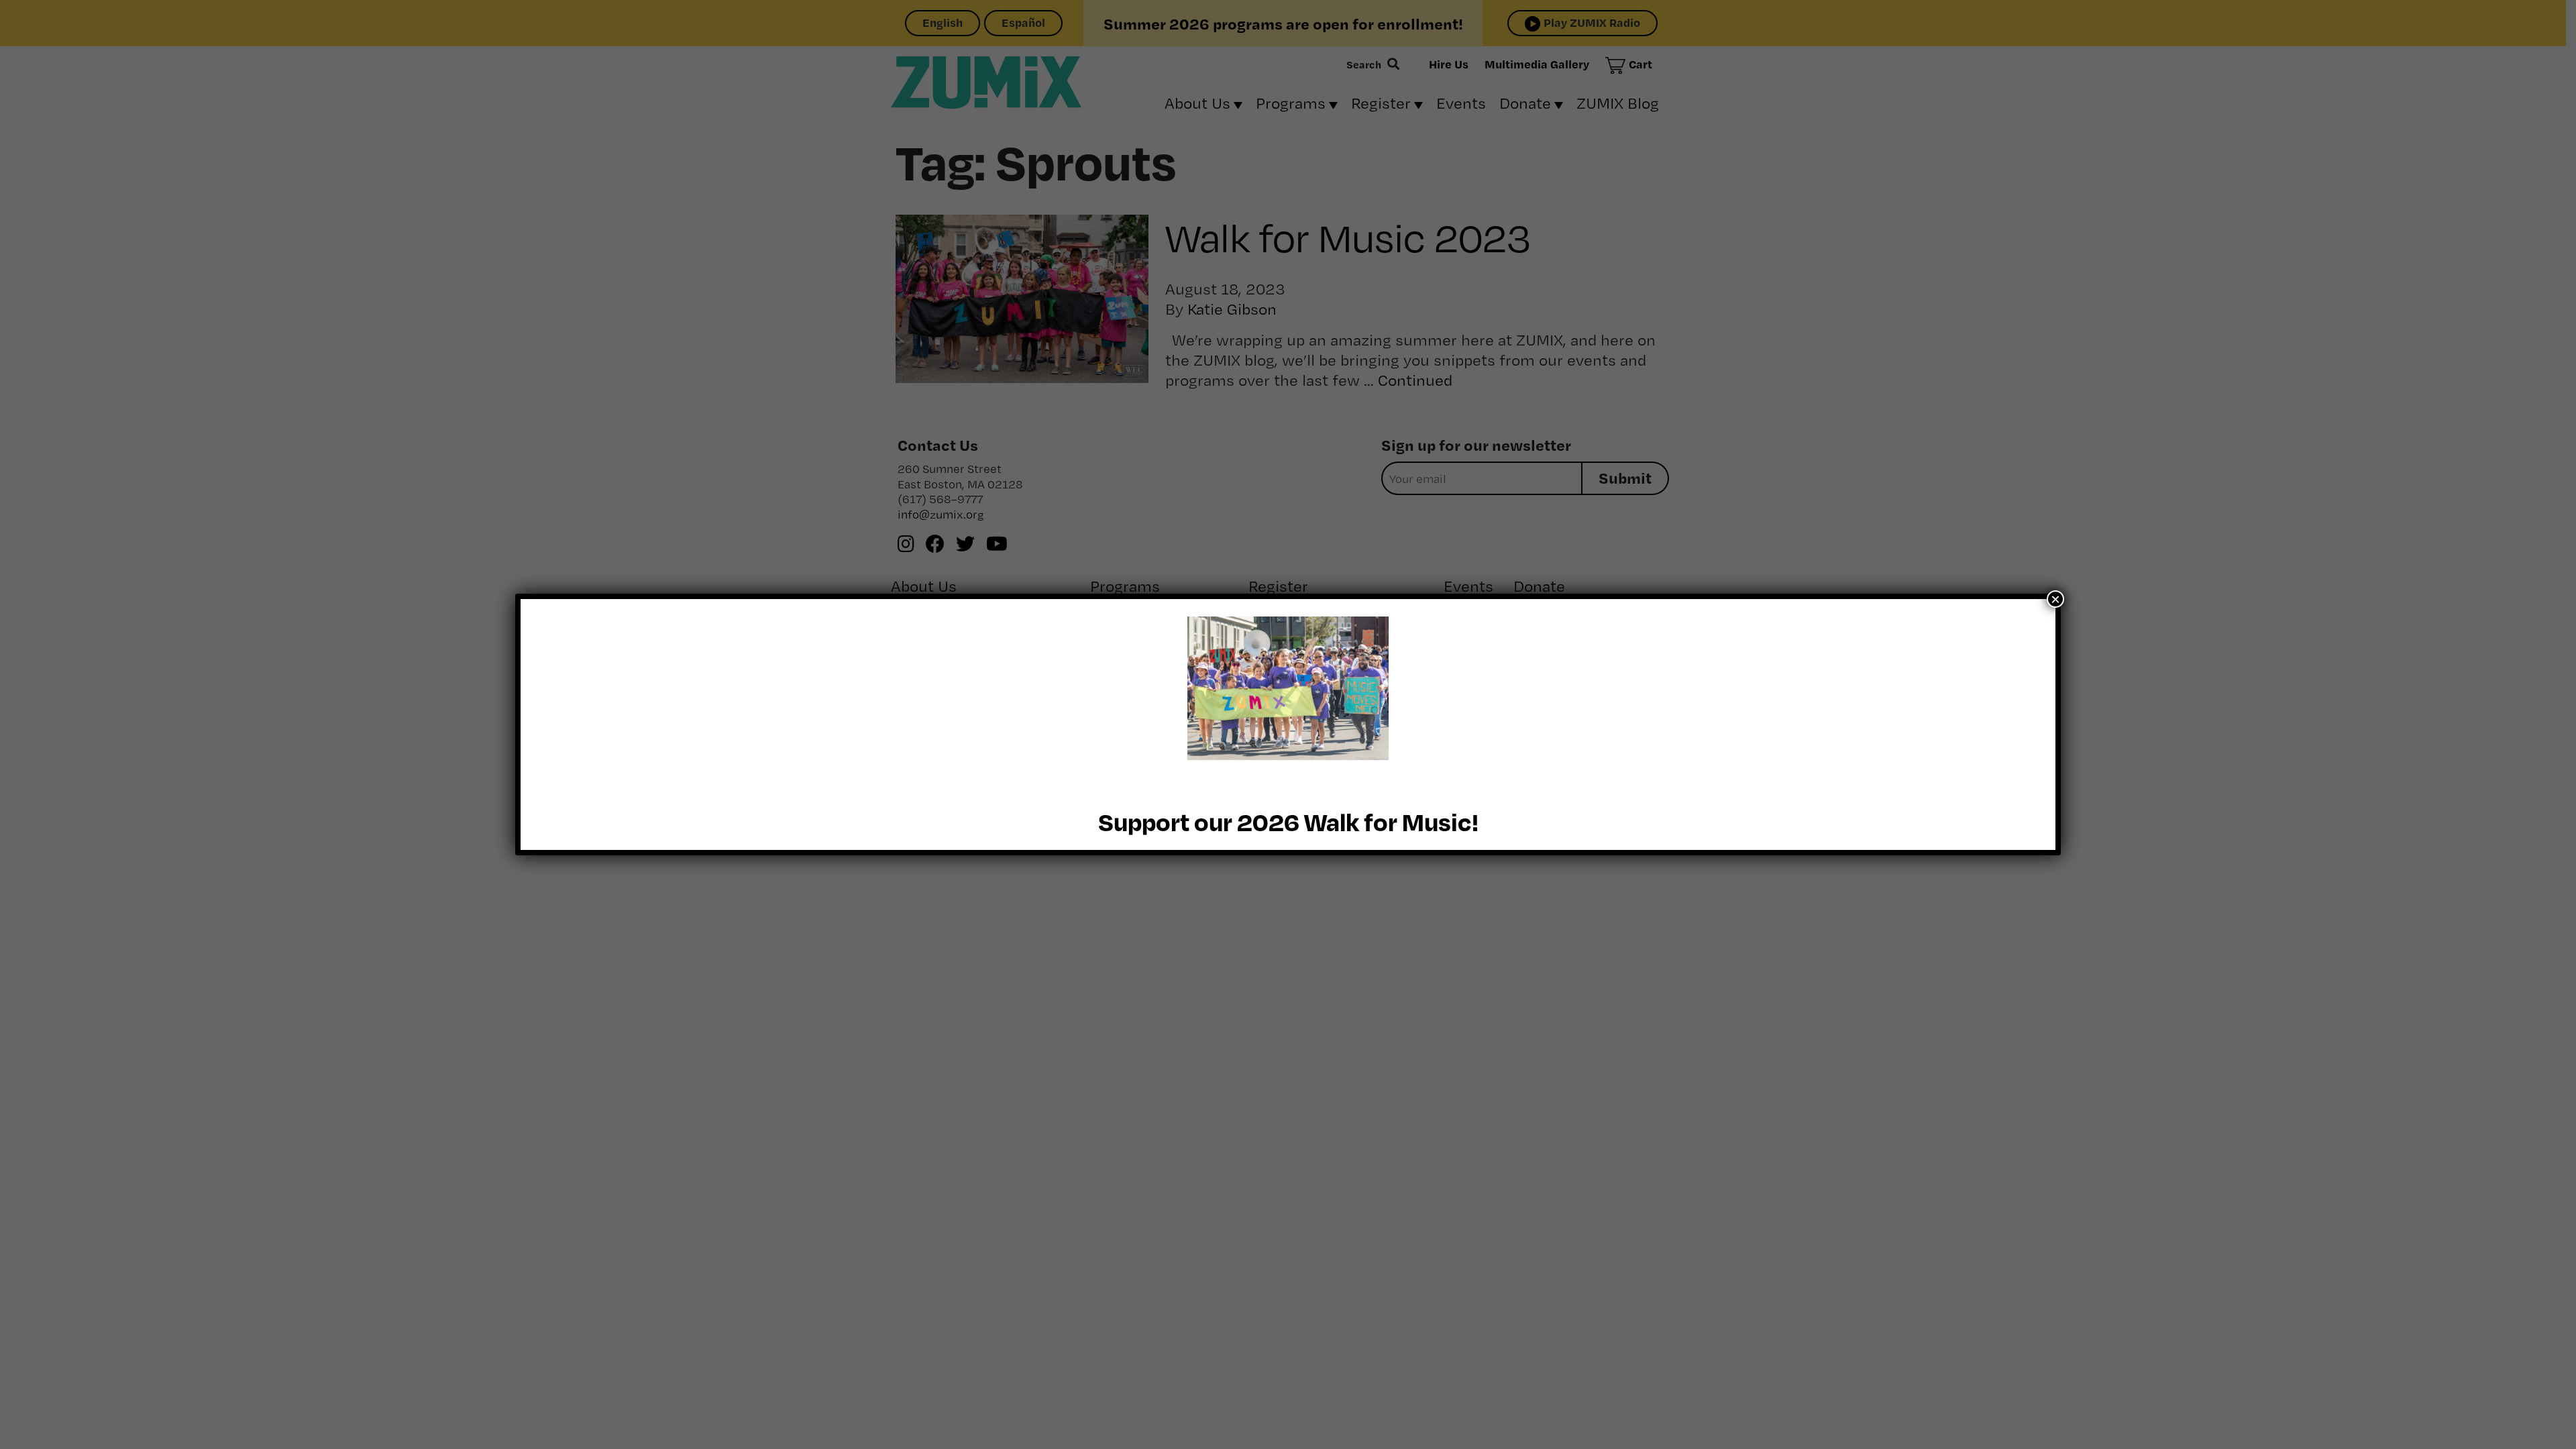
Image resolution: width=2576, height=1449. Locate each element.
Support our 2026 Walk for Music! (1288, 821)
